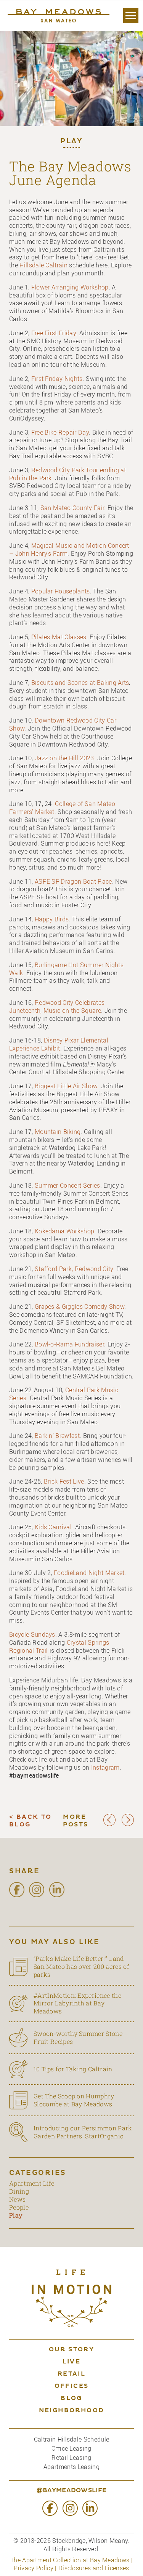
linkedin (57, 1890)
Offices (72, 2386)
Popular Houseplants (61, 591)
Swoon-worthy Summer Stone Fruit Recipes (78, 2037)
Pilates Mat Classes (59, 637)
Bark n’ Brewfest (57, 1436)
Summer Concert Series (67, 1185)
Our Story (72, 2350)
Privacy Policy (33, 2568)
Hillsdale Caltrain (43, 265)
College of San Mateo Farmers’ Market (62, 808)
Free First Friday (54, 333)
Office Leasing (71, 2448)
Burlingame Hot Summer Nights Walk (66, 969)
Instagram (105, 1767)
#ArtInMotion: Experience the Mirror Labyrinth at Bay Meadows (77, 2004)
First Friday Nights (57, 379)
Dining (19, 2191)
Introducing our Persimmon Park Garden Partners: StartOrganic (83, 2132)
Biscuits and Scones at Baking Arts (80, 683)
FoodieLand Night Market (89, 1573)
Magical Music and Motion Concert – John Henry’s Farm (69, 549)
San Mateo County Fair (72, 508)
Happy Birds (52, 919)
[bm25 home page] (58, 16)
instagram (37, 1890)
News (17, 2199)
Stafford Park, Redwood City (74, 1269)
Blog (71, 2399)
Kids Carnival (53, 1527)
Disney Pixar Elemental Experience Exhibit (59, 1044)
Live (72, 2362)
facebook (17, 1890)
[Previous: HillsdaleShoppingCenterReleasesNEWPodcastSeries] (109, 1824)
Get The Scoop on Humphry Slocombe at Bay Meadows (74, 2100)
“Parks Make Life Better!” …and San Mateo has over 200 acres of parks (81, 1967)
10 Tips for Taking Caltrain (73, 2069)
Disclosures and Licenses (94, 2568)
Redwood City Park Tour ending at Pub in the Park (68, 474)
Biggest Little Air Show (66, 1086)
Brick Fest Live (64, 1481)
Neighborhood (72, 2411)
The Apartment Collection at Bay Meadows (70, 2560)
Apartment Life (32, 2183)
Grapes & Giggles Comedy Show (80, 1306)
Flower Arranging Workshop (70, 287)
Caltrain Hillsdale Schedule (72, 2439)
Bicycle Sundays (32, 1634)
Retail (71, 2374)
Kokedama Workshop (64, 1231)
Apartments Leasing (71, 2467)
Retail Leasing (71, 2458)
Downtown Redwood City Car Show (63, 724)
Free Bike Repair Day (60, 432)
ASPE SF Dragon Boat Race (73, 881)
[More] (131, 16)
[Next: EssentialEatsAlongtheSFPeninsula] (128, 1824)
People (19, 2207)
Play (71, 142)
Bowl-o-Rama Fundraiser (69, 1344)
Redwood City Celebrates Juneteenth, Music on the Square (57, 1007)
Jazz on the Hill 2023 (64, 758)
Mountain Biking (58, 1132)
